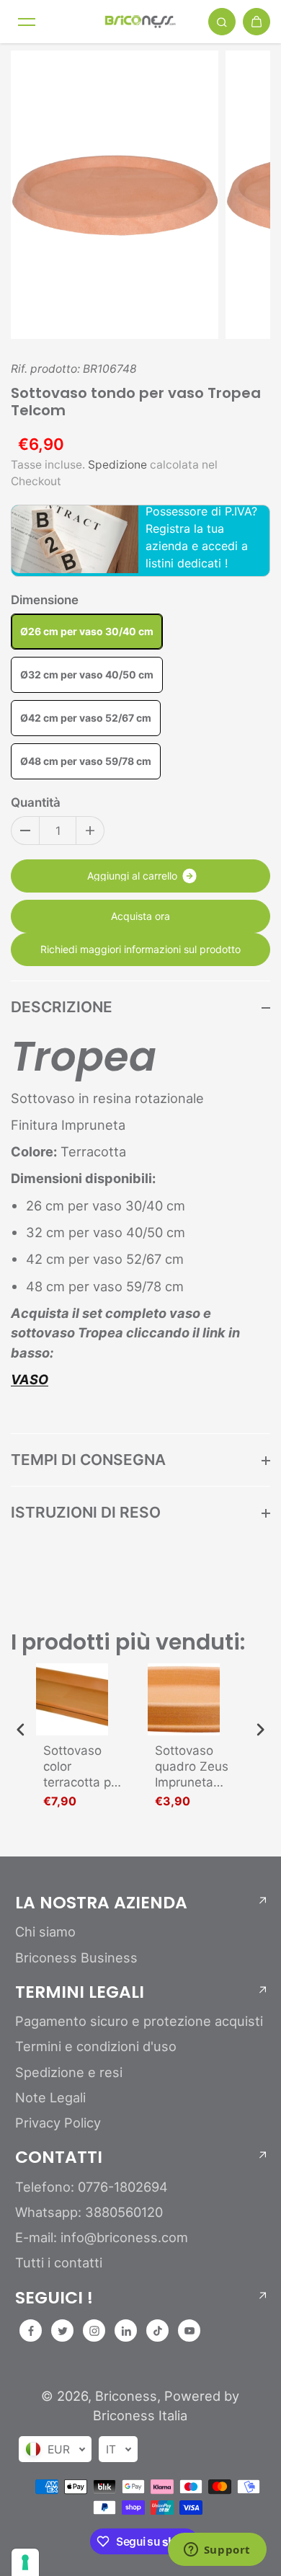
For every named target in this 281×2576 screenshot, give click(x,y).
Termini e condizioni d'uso (96, 2046)
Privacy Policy (58, 2123)
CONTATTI (59, 2157)
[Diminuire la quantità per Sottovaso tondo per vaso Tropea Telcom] (25, 831)
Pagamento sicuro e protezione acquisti (139, 2021)
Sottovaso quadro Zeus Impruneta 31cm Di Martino (192, 1767)
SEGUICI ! (54, 2298)
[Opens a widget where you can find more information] (217, 2551)
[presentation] (21, 1729)
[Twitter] (63, 2331)
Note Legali (50, 2097)
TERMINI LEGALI (80, 1992)
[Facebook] (31, 2331)
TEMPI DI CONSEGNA (88, 1460)
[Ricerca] (222, 22)
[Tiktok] (158, 2331)
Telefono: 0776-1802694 (92, 2187)
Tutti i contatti (59, 2262)
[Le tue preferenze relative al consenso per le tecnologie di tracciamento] (25, 2562)
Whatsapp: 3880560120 (89, 2212)
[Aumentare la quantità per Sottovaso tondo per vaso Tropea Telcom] (90, 831)
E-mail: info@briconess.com (102, 2237)
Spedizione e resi (69, 2072)
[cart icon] (257, 22)
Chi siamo (45, 1931)
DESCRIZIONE (62, 1007)
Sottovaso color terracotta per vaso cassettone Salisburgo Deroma (83, 1767)
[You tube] (189, 2331)
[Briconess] (140, 21)
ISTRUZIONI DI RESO (86, 1512)
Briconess (126, 2396)
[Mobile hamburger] (27, 22)
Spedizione (117, 465)
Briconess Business (76, 1957)
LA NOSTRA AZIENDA (101, 1903)
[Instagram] (94, 2331)
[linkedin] (126, 2331)
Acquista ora (140, 916)
